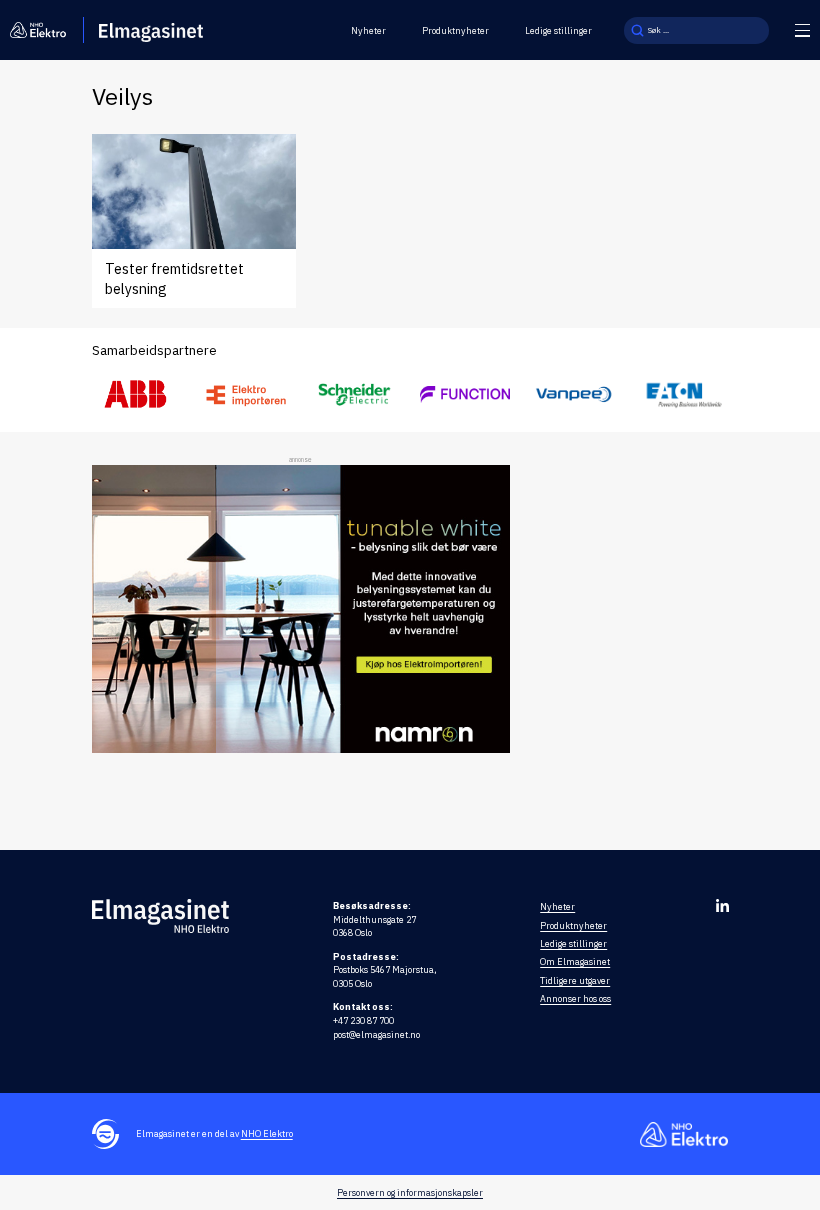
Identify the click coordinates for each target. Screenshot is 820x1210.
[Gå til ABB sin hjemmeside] (137, 394)
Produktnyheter (455, 30)
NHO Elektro (267, 1133)
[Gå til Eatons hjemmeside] (684, 394)
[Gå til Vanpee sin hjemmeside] (574, 394)
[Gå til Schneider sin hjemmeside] (355, 394)
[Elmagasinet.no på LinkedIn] (722, 905)
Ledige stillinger (558, 30)
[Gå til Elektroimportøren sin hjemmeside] (246, 395)
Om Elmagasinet (575, 961)
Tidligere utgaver (575, 980)
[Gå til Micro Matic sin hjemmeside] (465, 394)
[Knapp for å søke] (637, 30)
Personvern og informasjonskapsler (410, 1192)
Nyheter (368, 30)
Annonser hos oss (575, 998)
